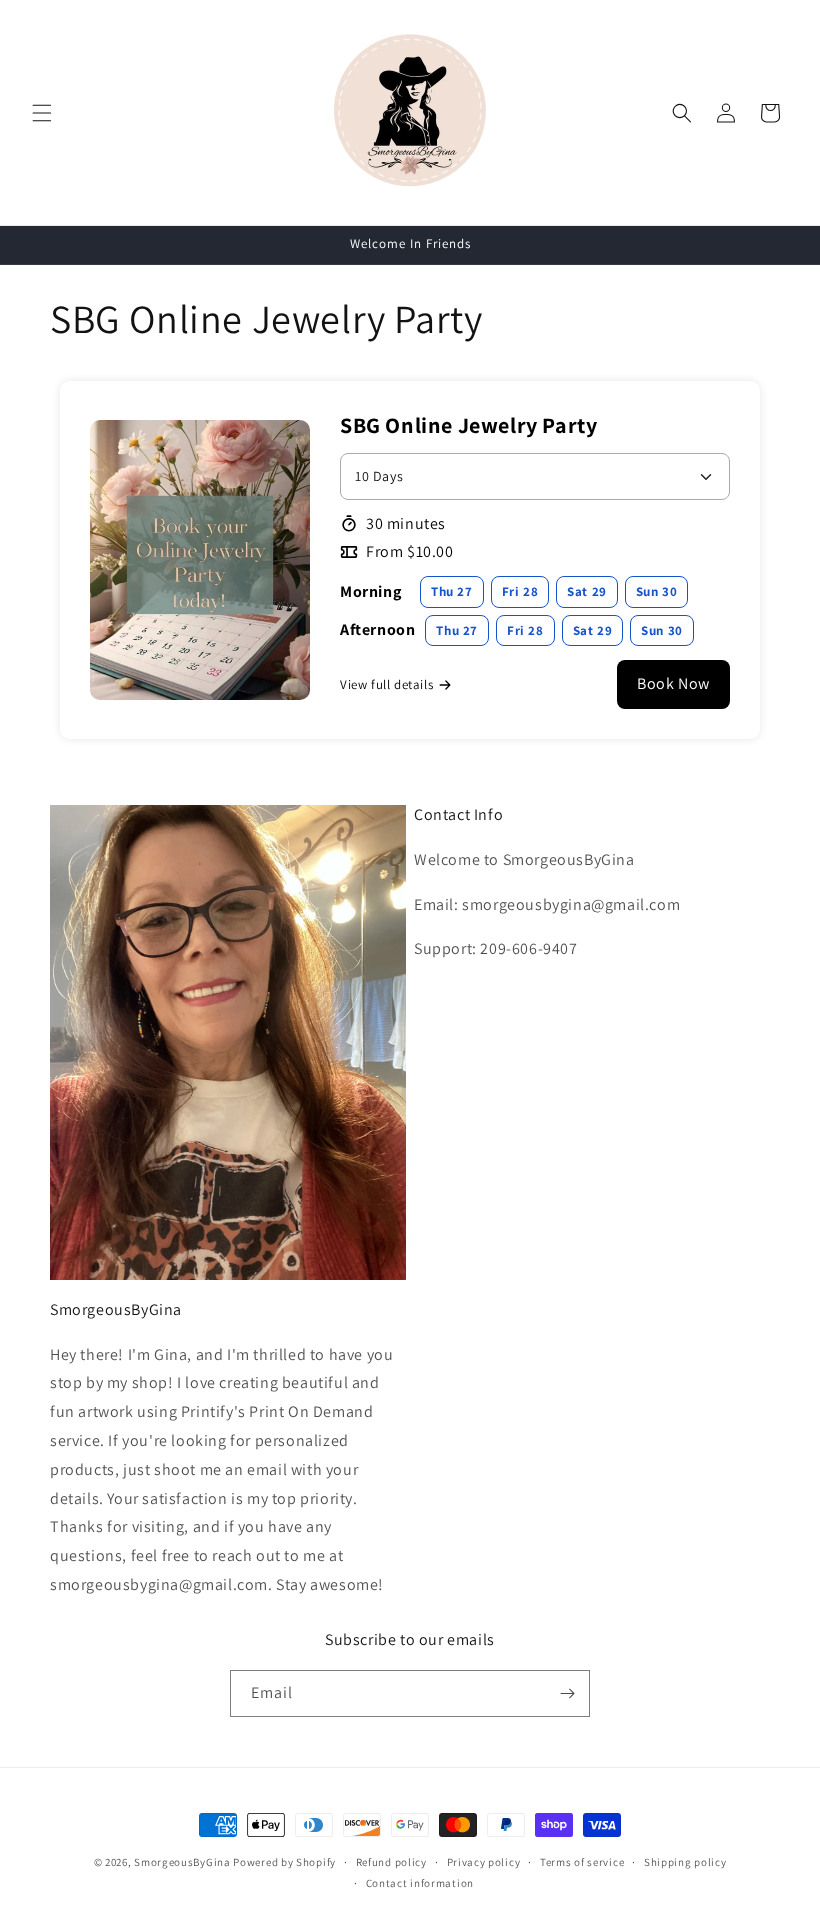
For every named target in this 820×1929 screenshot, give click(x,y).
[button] (42, 113)
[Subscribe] (567, 1693)
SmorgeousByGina (182, 1862)
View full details (386, 684)
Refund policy (391, 1862)
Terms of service (582, 1862)
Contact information (420, 1883)
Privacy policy (484, 1862)
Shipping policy (685, 1862)
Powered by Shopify (284, 1862)
